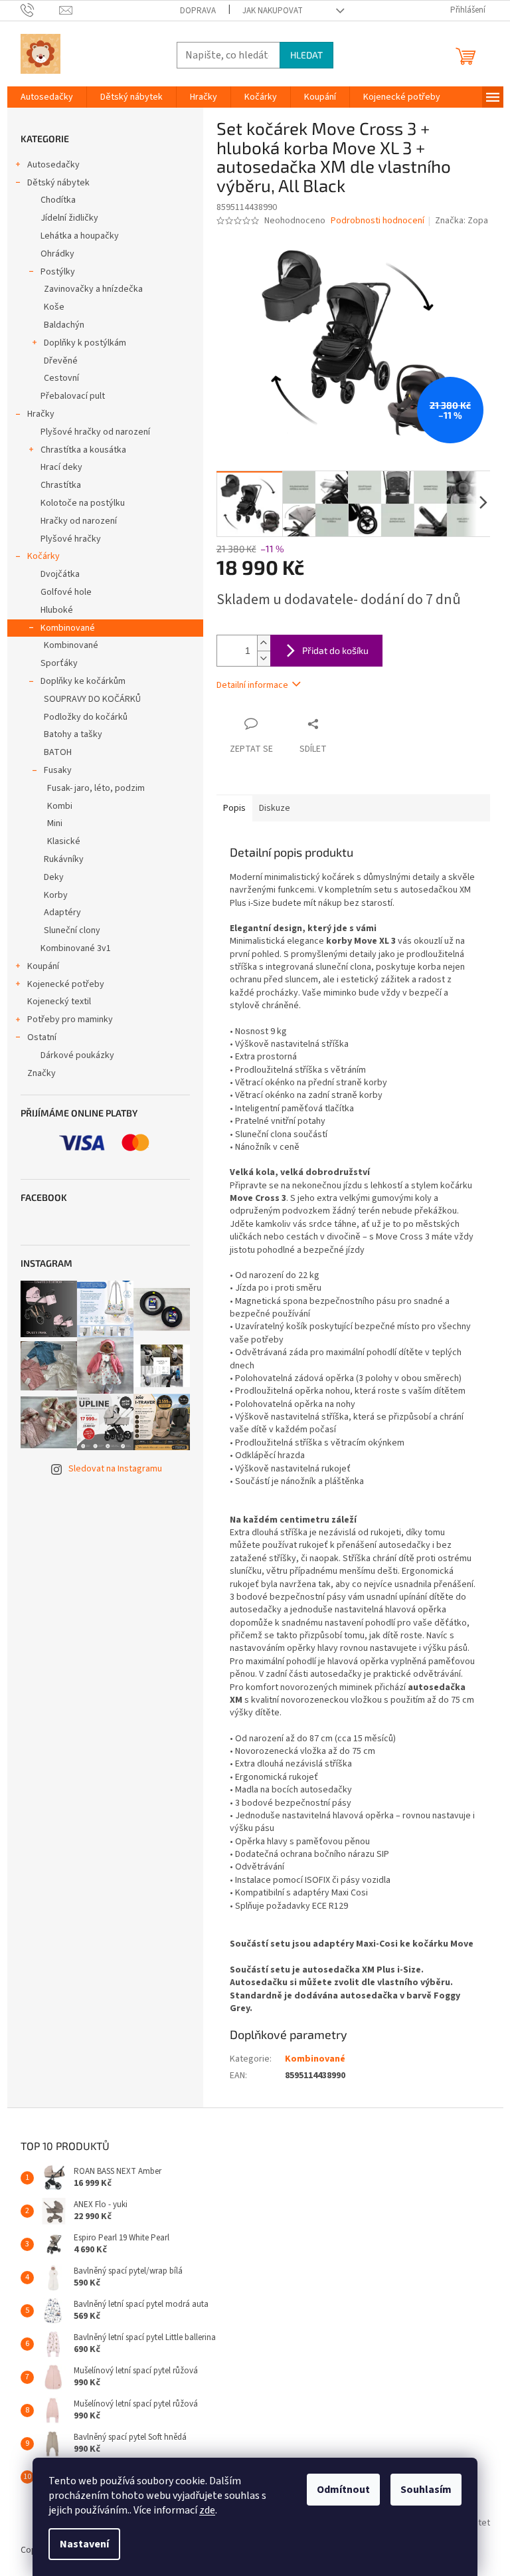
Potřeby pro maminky (70, 1020)
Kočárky (43, 556)
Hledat (306, 55)
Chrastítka (61, 485)
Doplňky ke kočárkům (83, 681)
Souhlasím (426, 2490)
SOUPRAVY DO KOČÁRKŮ (92, 699)
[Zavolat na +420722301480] (40, 10)
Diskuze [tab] (275, 808)
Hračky (41, 414)
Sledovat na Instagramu (115, 1469)
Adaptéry (62, 912)
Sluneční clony (72, 930)
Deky (54, 877)
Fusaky (58, 770)
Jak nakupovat (273, 11)
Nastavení (84, 2544)
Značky (42, 1073)
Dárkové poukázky (77, 1055)
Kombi (60, 806)
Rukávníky (64, 859)
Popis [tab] (234, 808)
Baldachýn (64, 325)
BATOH (58, 752)
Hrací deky (61, 467)
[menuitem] (47, 97)
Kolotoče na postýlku (83, 503)
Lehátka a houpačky (80, 236)
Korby (56, 895)
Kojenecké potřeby (66, 984)
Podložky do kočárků (86, 717)
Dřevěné (61, 361)
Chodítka (58, 200)
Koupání (43, 966)
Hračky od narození (79, 521)
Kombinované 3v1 (76, 948)
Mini (55, 823)
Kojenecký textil (59, 1002)
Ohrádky (57, 254)
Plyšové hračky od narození (95, 432)
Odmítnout (343, 2490)
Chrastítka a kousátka (83, 450)
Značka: (462, 221)
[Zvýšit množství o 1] (264, 643)
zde (207, 2510)
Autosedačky (53, 165)
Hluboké (57, 610)
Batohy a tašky (73, 734)
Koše (54, 307)
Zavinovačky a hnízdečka (93, 289)
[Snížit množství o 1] (264, 658)
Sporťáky (59, 663)
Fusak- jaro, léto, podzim (96, 788)
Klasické (64, 841)
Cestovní (61, 378)
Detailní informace (252, 685)
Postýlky (58, 272)
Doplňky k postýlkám (85, 343)
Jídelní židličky (69, 218)
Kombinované (68, 628)
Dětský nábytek (58, 183)
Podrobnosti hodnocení (378, 221)
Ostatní (42, 1037)
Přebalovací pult (73, 396)
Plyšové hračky (71, 539)
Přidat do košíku (335, 650)
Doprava (198, 11)
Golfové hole (66, 592)
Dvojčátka (60, 574)
